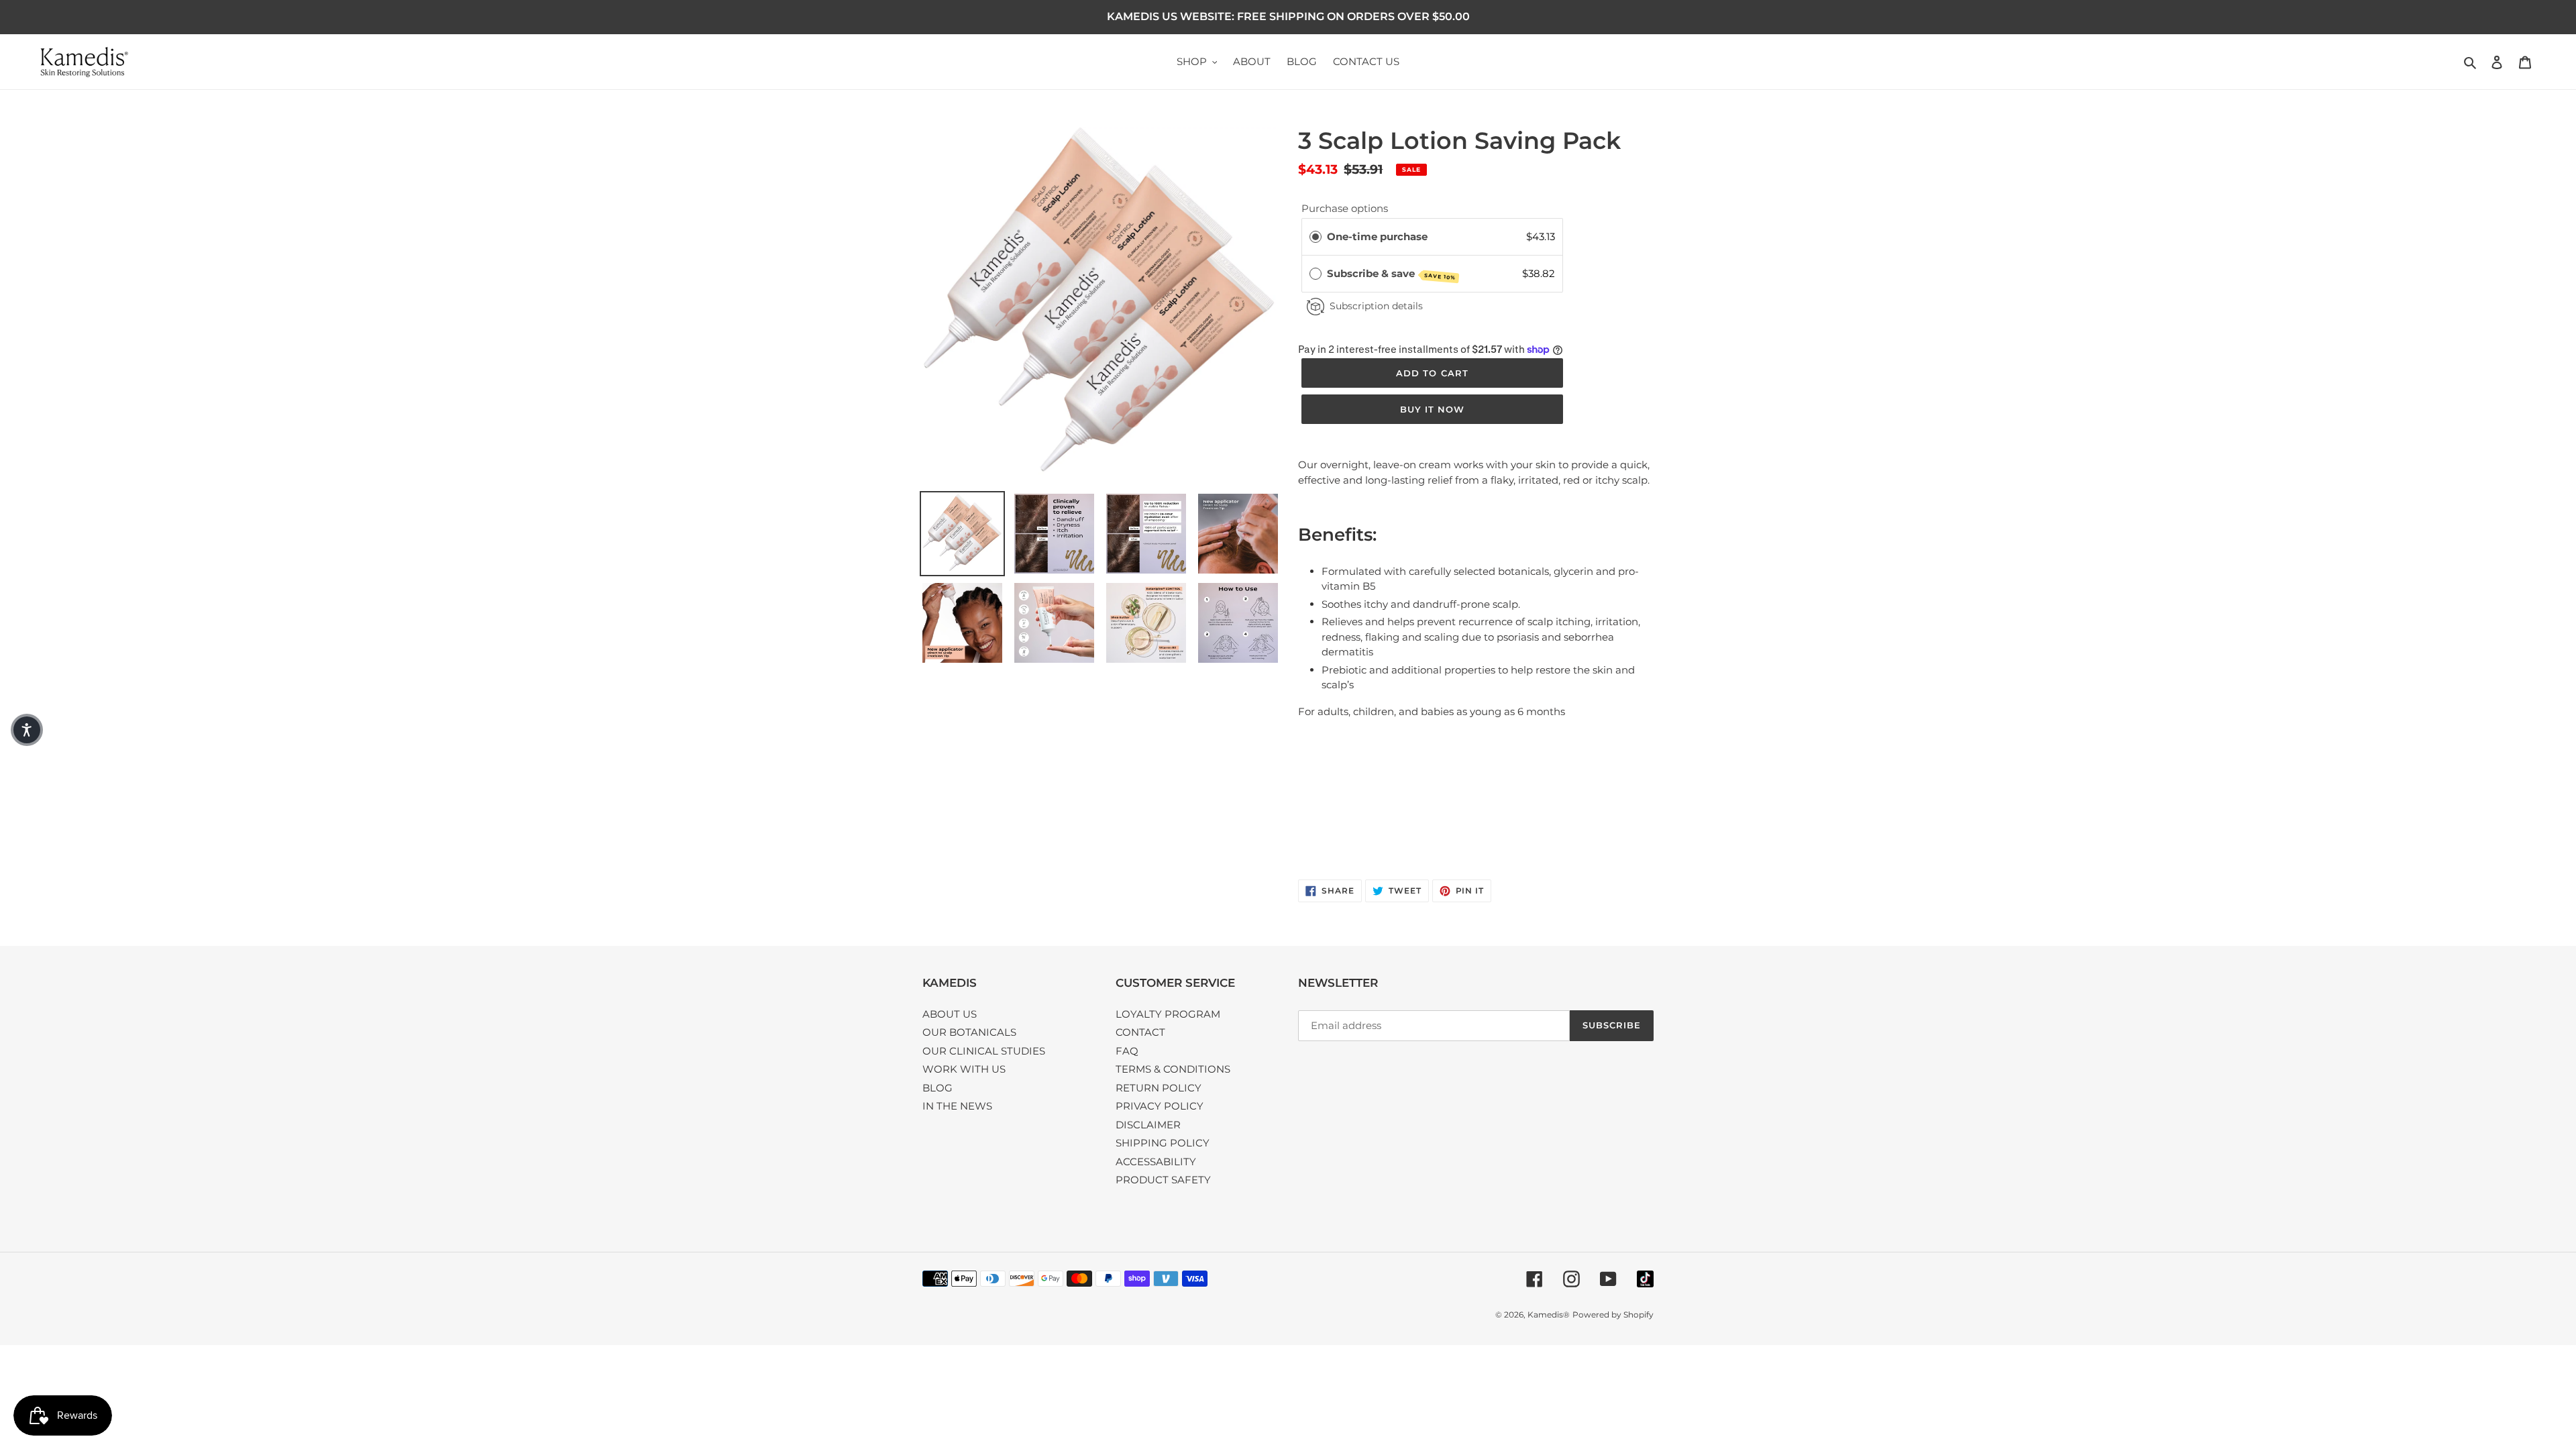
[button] (27, 730)
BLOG (937, 1088)
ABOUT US (950, 1014)
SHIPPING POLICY (1163, 1143)
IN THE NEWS (957, 1106)
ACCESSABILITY (1156, 1162)
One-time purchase (1377, 236)
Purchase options (1345, 208)
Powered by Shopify (1613, 1314)
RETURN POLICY (1159, 1088)
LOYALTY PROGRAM (1168, 1014)
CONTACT (1140, 1032)
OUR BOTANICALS (969, 1032)
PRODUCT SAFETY (1163, 1180)
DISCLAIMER (1148, 1125)
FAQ (1127, 1051)
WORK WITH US (964, 1069)
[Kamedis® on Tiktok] (1645, 1279)
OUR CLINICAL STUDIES (984, 1051)
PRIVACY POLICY (1160, 1106)
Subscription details (1376, 306)
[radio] (1316, 237)
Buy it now (1432, 409)
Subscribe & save (1392, 274)
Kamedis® (1549, 1314)
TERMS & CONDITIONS (1173, 1069)
